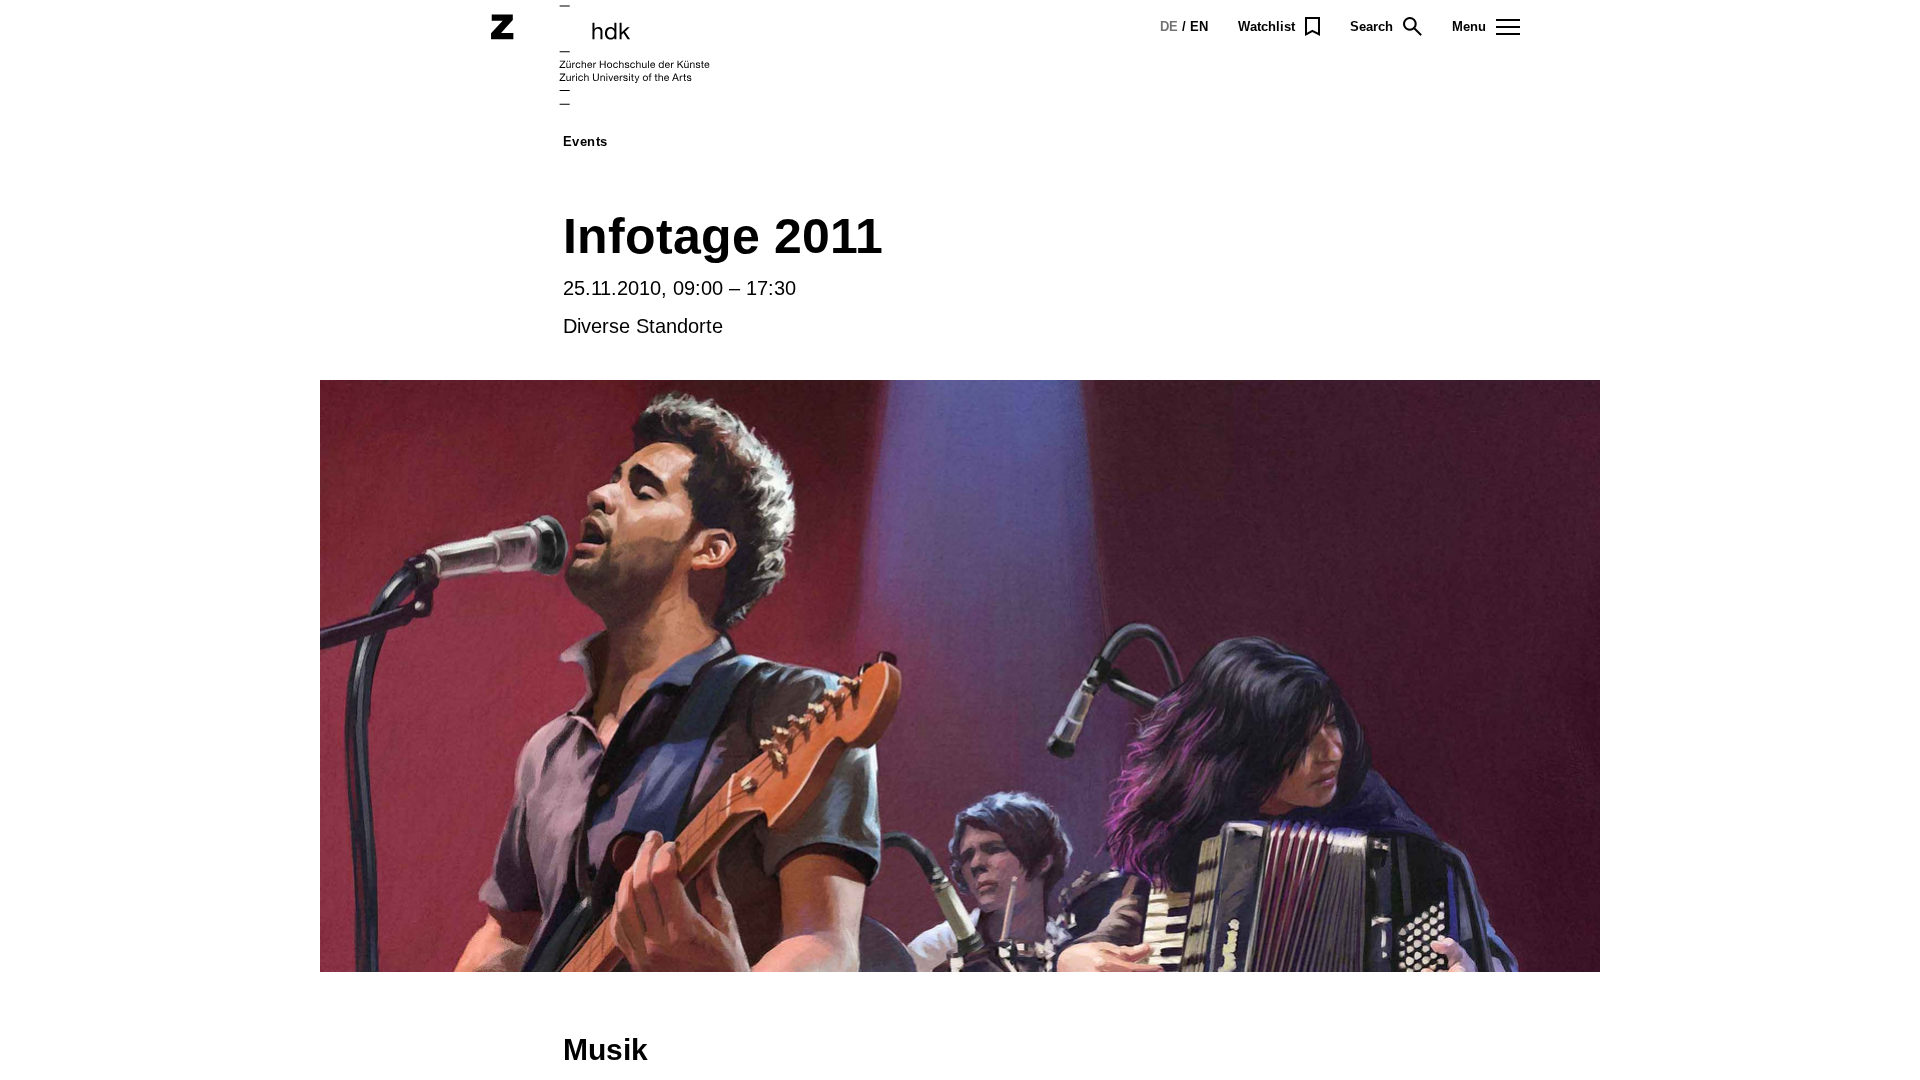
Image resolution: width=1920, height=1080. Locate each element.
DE (1169, 26)
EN (1199, 26)
